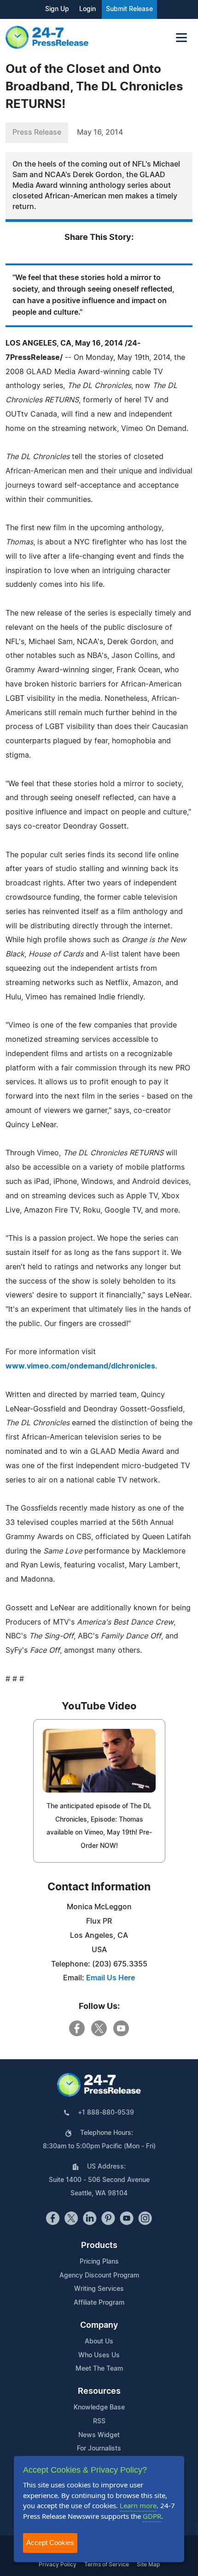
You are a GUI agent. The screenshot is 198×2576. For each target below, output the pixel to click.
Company (99, 2325)
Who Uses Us (99, 2355)
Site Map (148, 2564)
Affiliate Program (99, 2303)
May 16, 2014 (100, 132)
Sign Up (57, 9)
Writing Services (99, 2289)
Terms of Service (107, 2564)
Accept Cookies (50, 2543)
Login (87, 9)
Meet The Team (99, 2369)
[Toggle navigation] (181, 38)
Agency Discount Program (99, 2276)
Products (99, 2246)
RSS (99, 2421)
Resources (99, 2391)
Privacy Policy (58, 2564)
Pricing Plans (99, 2262)
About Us (99, 2342)
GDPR (152, 2516)
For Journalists (99, 2449)
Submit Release (129, 9)
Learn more (138, 2505)
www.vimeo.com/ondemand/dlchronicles (80, 1366)
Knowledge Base (99, 2408)
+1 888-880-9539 (106, 2113)
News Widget (99, 2435)
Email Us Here (111, 1978)
